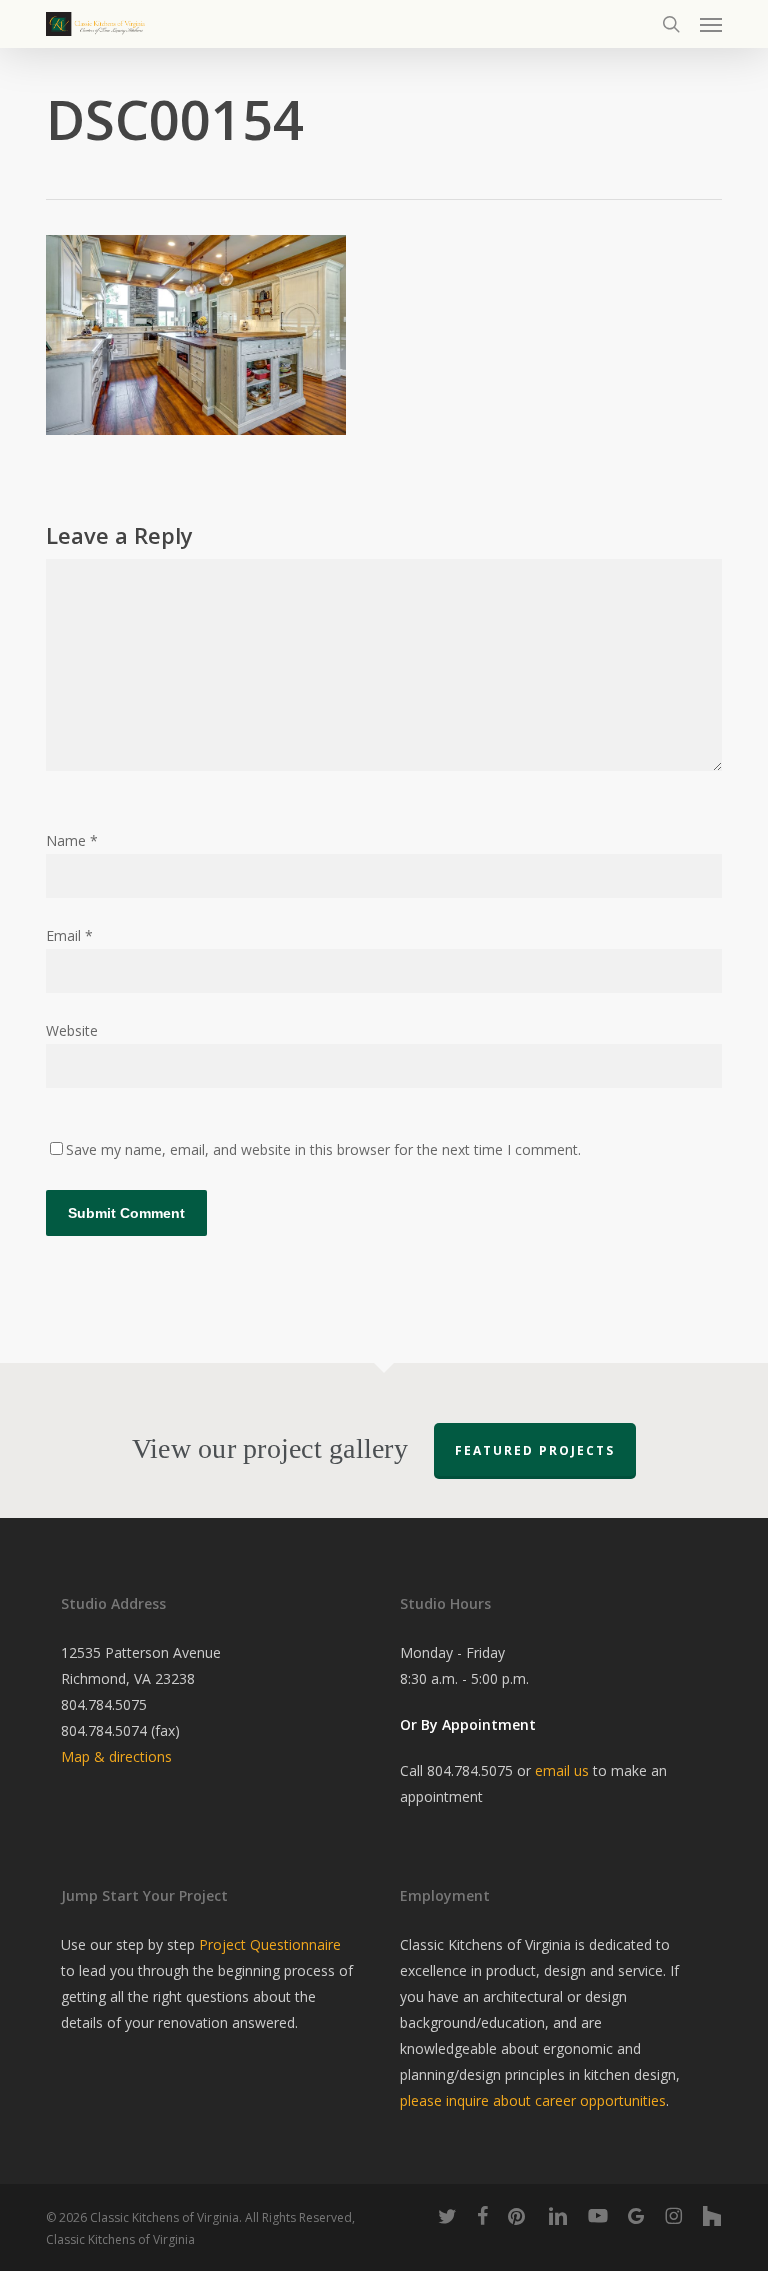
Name (72, 840)
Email (69, 935)
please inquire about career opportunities (533, 2100)
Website (72, 1030)
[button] (711, 24)
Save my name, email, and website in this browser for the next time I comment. (323, 1149)
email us (562, 1770)
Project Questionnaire (270, 1944)
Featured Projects (535, 1450)
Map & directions (116, 1756)
